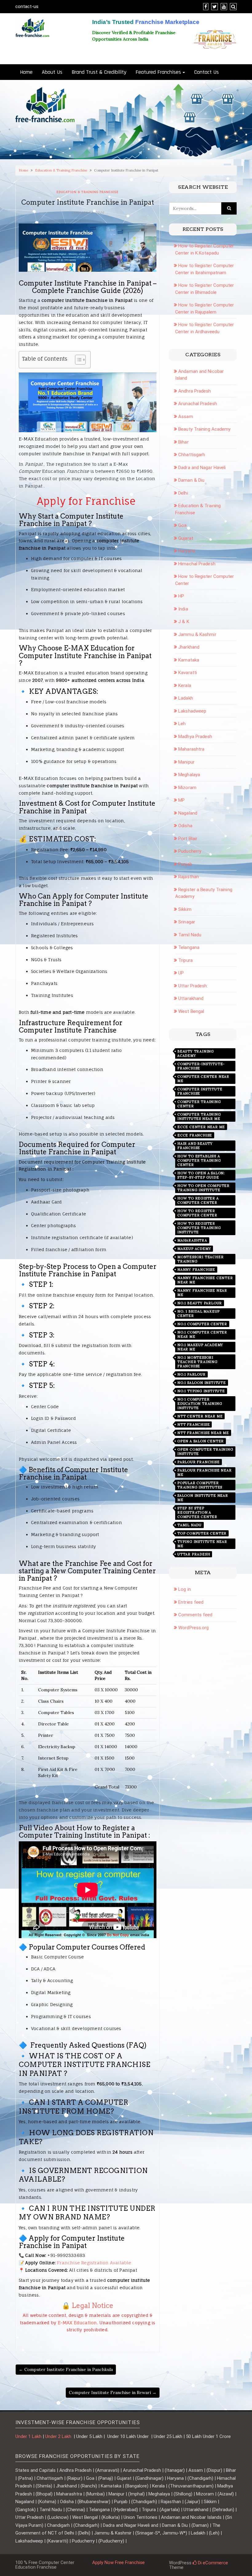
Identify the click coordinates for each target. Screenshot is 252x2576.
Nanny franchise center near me (205, 1280)
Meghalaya (189, 775)
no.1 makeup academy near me (200, 1347)
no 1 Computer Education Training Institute (200, 1404)
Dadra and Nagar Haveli (202, 468)
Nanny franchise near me (202, 1293)
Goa (182, 525)
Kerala (185, 685)
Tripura (185, 960)
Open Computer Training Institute (205, 1452)
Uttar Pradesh (194, 1554)
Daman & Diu (191, 480)
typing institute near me (202, 1544)
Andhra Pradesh (195, 391)
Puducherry (190, 851)
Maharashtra (191, 749)
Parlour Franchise (199, 1462)
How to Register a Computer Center (198, 1200)
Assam (186, 417)
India (183, 609)
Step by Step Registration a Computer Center (197, 1512)
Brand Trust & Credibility (99, 72)
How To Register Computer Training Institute (199, 1228)
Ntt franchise (193, 1424)
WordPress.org (193, 1628)
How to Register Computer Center (197, 1213)
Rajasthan (189, 877)
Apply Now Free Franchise (118, 2562)
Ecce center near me (201, 1127)
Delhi (183, 493)
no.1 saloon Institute (202, 1383)
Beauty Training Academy (204, 429)
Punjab (185, 864)
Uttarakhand (191, 998)
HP (181, 596)
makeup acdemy (194, 1249)
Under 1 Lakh (28, 2436)
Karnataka (189, 660)
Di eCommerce (212, 2563)
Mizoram (187, 788)
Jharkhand (189, 647)
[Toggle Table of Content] (77, 360)
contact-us (27, 6)
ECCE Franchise (195, 1135)
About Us (52, 72)
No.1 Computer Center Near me (202, 1334)
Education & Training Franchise (61, 170)
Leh (182, 724)
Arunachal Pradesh (198, 404)
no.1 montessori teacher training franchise (197, 1362)
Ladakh (186, 698)
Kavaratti (188, 673)
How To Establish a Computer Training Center (199, 1160)
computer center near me (203, 1079)
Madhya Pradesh (195, 737)
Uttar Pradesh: (193, 986)
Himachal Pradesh (197, 564)
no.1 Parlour (191, 1374)
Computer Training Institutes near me (199, 1116)
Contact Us (207, 72)
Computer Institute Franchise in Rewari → (113, 2392)
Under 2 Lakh (59, 2436)
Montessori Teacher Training (200, 1259)
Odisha (185, 826)
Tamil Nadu (190, 935)
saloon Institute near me (203, 1498)
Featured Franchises (158, 72)
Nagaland (188, 813)
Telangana (189, 947)
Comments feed (195, 1615)
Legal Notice (93, 2305)
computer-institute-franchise (201, 1066)
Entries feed (191, 1602)
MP (181, 800)
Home (26, 72)
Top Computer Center (202, 1533)
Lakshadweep (192, 711)
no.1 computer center (202, 1324)
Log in (185, 1589)
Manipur (186, 762)
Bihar (183, 442)
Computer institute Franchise (200, 1091)
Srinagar (187, 922)
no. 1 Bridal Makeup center (199, 1314)
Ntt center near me (200, 1416)
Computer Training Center (199, 1104)
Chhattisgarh (192, 455)
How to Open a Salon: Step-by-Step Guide (201, 1175)
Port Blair (188, 839)
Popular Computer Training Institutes (200, 1485)
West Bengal (191, 1011)
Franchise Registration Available (94, 2263)
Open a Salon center (201, 1441)
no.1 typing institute (201, 1391)
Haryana (187, 551)
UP (181, 973)
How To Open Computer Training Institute (203, 1188)
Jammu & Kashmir (197, 634)
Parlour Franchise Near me (205, 1472)
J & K (184, 622)
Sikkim (185, 909)
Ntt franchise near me (203, 1433)
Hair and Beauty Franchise (195, 1146)
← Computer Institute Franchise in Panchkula (66, 2369)
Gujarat (186, 538)
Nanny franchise (196, 1270)
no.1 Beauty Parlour (200, 1303)
